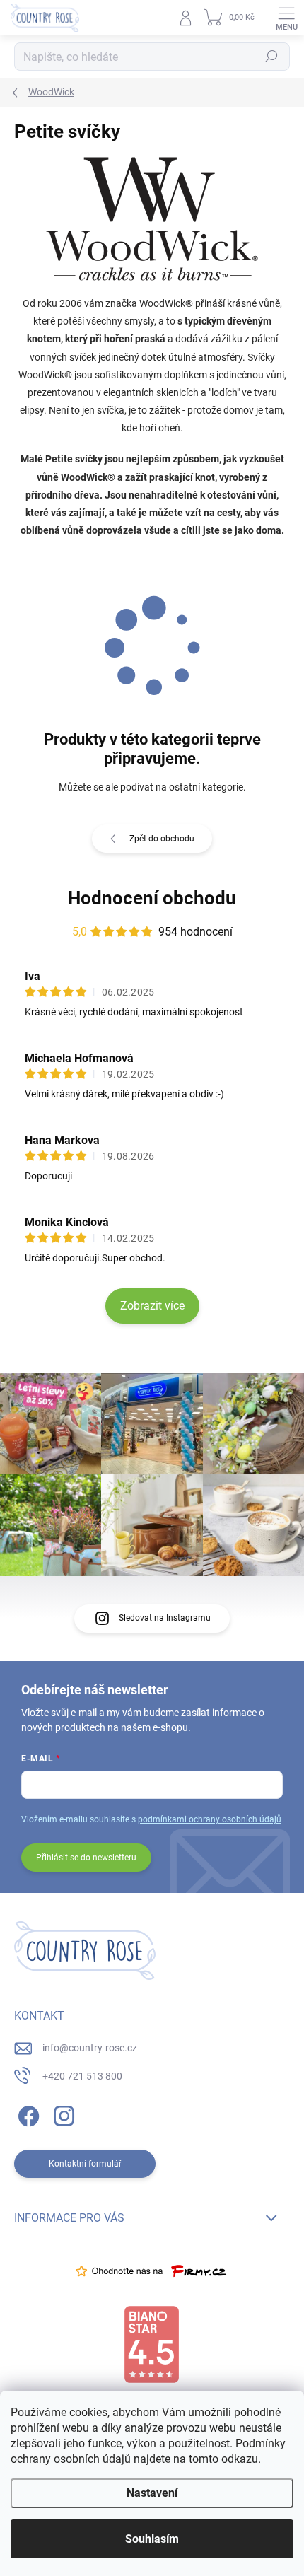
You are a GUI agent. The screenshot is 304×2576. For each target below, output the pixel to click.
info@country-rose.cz (90, 2048)
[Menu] (286, 18)
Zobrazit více (152, 1306)
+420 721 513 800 (82, 2076)
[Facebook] (27, 2113)
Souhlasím (152, 2539)
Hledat (271, 57)
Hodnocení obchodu (152, 898)
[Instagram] (62, 2113)
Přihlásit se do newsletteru (86, 1858)
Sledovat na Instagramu (165, 1618)
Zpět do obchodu (162, 839)
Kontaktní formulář (85, 2164)
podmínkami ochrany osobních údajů (210, 1819)
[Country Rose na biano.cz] (151, 2345)
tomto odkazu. (225, 2459)
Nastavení (152, 2493)
